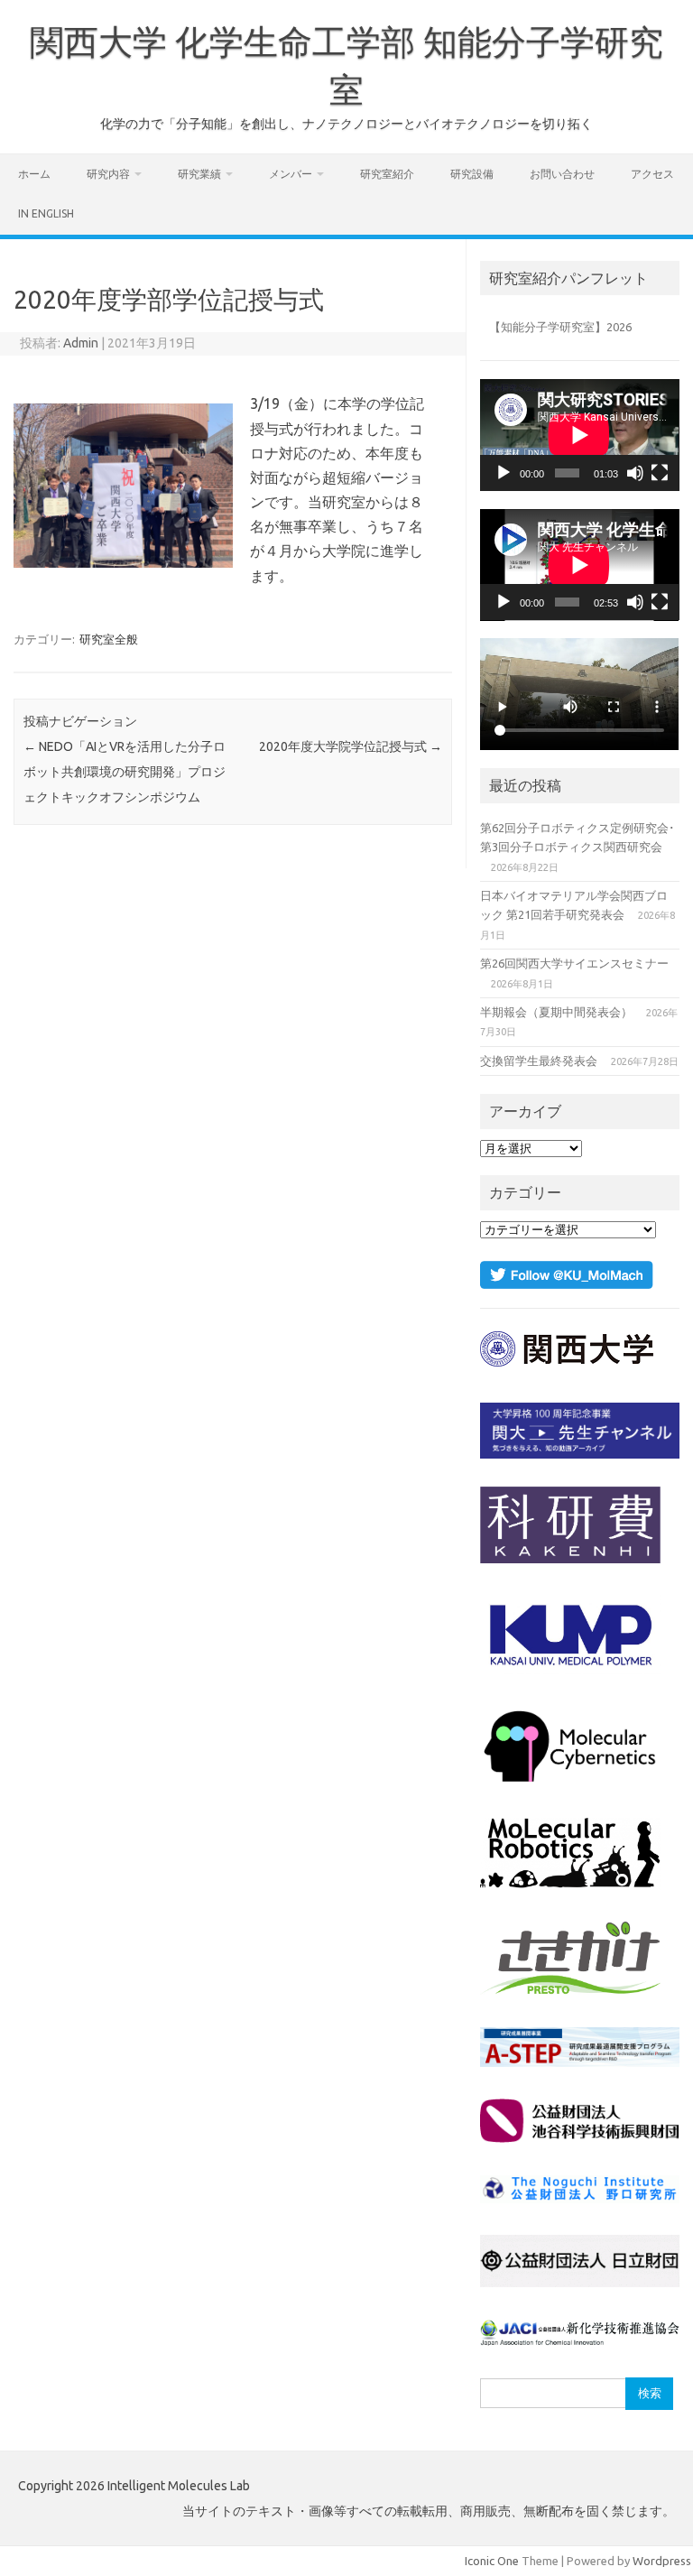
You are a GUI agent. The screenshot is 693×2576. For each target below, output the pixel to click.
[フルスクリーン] (660, 473)
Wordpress (662, 2561)
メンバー (291, 174)
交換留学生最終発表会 (539, 1061)
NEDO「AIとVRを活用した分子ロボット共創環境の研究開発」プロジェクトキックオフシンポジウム (125, 772)
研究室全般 (109, 639)
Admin (81, 343)
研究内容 (108, 174)
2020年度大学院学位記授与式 (351, 746)
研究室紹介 (387, 174)
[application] (579, 435)
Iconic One (492, 2561)
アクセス (652, 174)
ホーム (34, 174)
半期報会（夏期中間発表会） (556, 1012)
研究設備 (472, 174)
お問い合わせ (562, 174)
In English (46, 213)
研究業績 (199, 174)
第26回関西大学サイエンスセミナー (574, 963)
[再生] (504, 473)
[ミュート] (635, 473)
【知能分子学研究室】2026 (560, 327)
